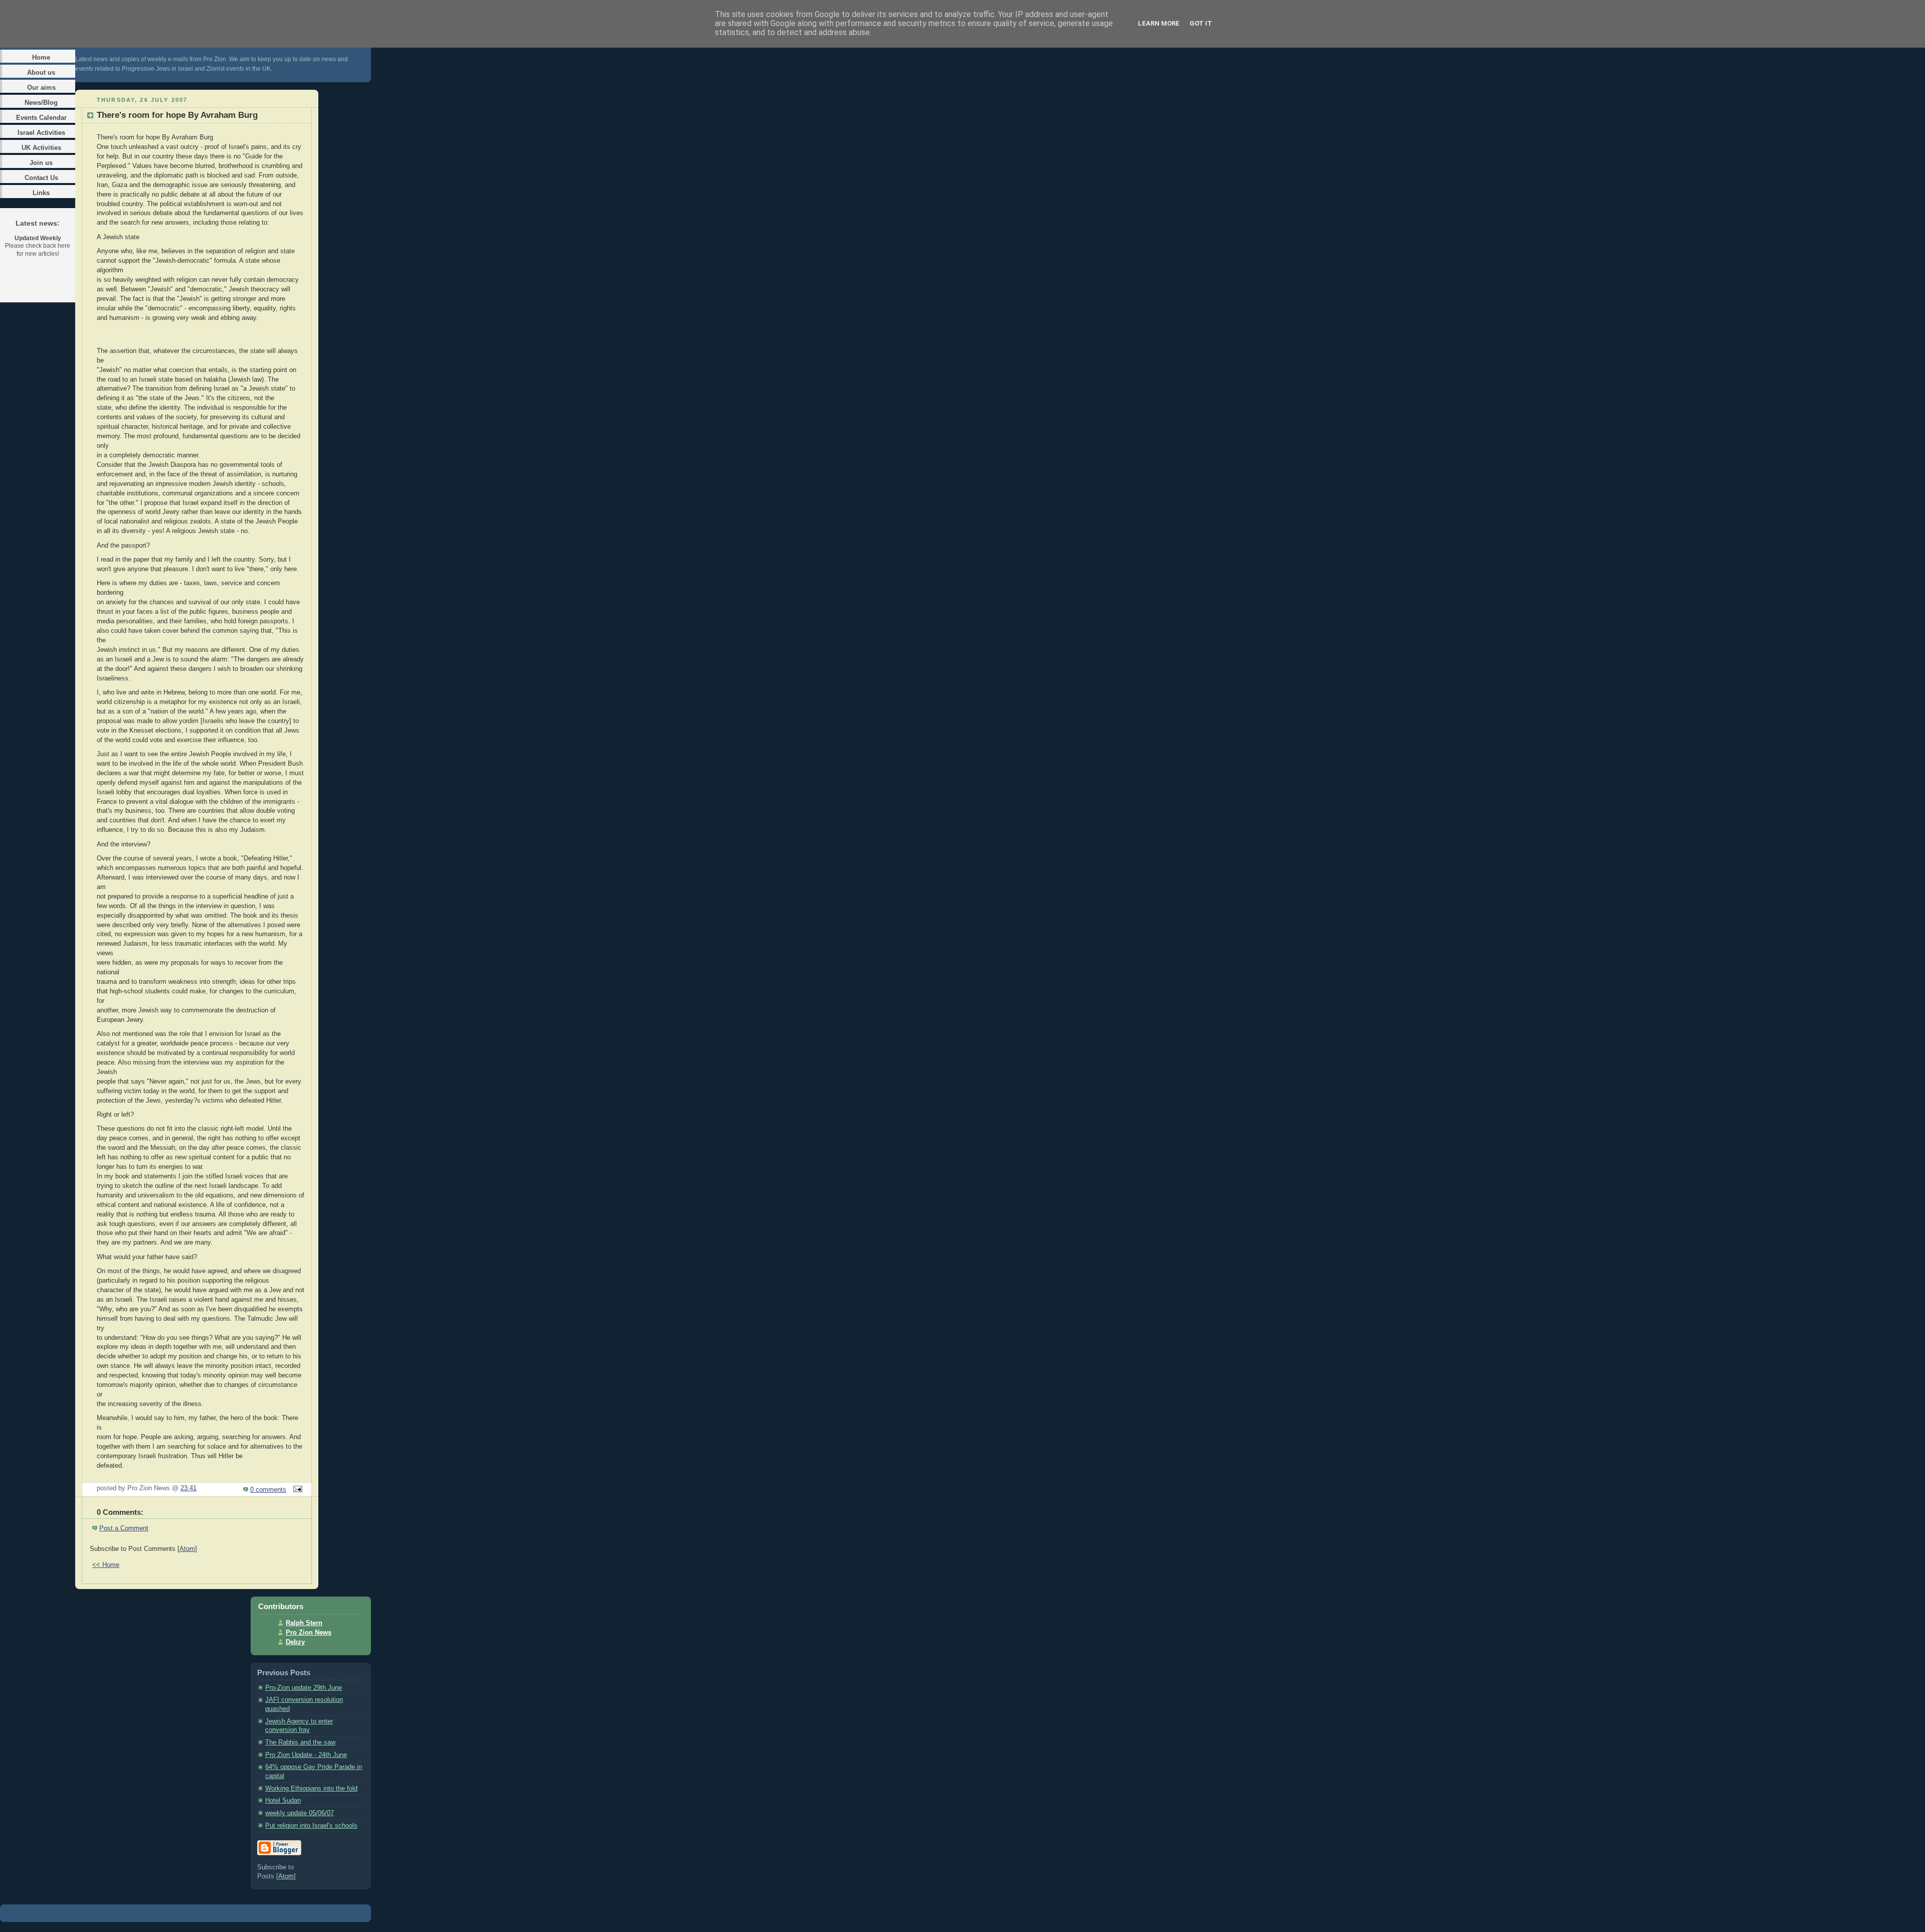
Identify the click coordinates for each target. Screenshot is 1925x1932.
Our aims (41, 87)
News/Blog (41, 103)
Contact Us (41, 178)
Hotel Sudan (283, 1801)
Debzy (295, 1642)
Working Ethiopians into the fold (311, 1789)
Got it (1201, 23)
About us (41, 72)
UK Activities (41, 148)
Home (41, 57)
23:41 (188, 1488)
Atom (187, 1549)
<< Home (106, 1565)
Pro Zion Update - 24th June (306, 1755)
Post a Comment (124, 1528)
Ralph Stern (304, 1623)
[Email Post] (296, 1490)
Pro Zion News (309, 1633)
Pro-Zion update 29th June (304, 1688)
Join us (41, 163)
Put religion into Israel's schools (311, 1826)
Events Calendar (41, 118)
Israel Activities (41, 133)
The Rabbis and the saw (300, 1742)
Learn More (1159, 23)
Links (41, 193)
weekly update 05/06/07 (300, 1813)
